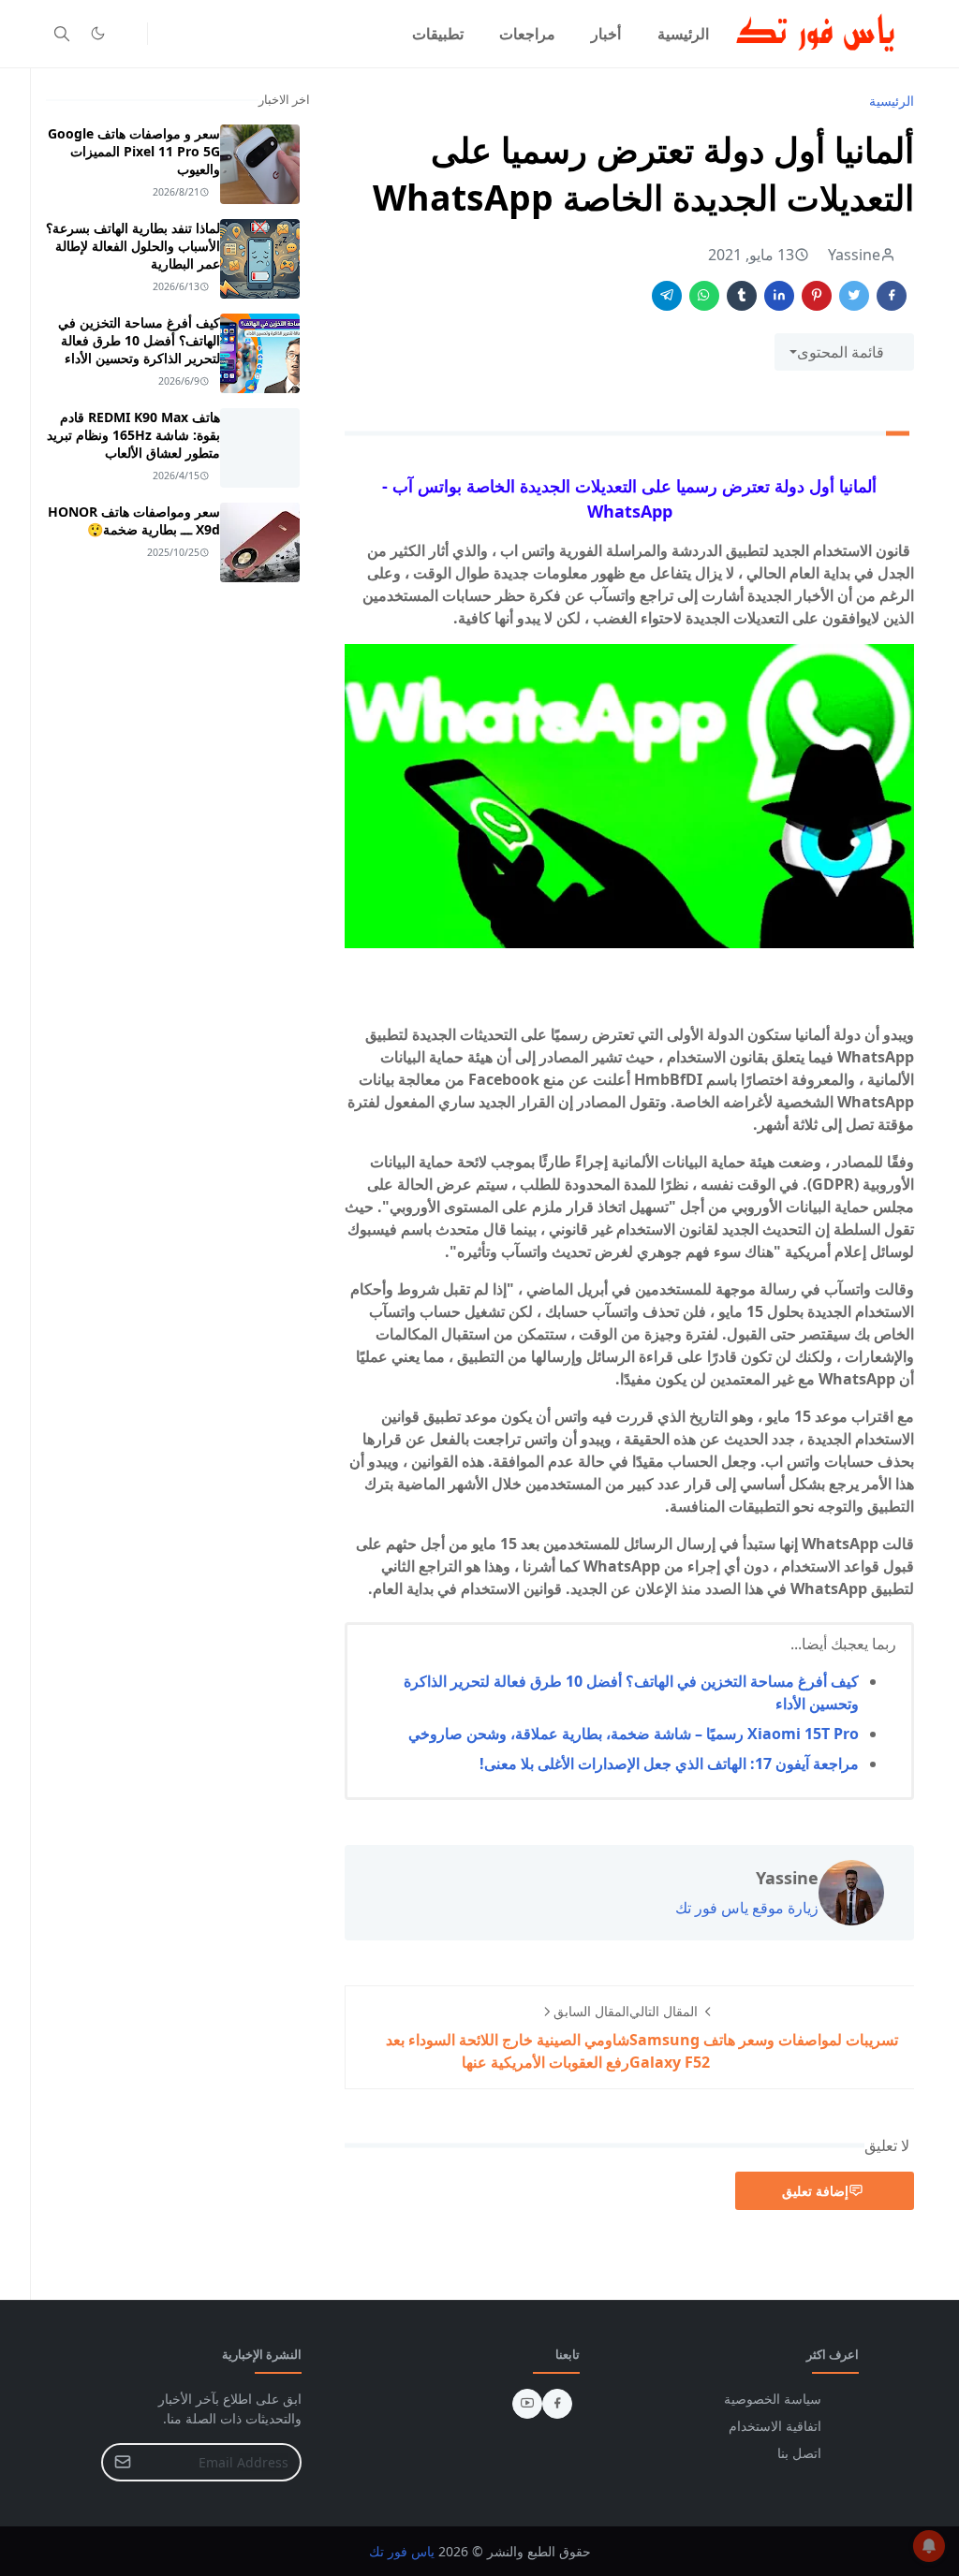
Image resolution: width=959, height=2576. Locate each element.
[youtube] (527, 2404)
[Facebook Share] (892, 296)
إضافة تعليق (815, 2191)
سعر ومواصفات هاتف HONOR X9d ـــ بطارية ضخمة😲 (134, 520)
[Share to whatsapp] (704, 296)
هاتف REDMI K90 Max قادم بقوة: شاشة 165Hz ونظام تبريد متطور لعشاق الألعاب (133, 435)
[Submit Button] (123, 2462)
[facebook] (557, 2404)
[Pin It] (817, 296)
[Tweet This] (854, 296)
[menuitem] (683, 34)
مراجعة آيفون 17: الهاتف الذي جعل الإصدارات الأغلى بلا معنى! (669, 1764)
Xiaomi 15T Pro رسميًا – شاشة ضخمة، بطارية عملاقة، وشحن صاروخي (634, 1734)
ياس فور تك (402, 2551)
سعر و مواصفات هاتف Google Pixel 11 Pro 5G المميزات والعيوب (134, 151)
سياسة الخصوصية (773, 2399)
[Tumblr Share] (742, 296)
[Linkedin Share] (779, 296)
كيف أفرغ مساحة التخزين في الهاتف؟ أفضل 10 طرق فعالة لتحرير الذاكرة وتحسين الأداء (139, 340)
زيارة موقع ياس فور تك (747, 1908)
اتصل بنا (799, 2453)
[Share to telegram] (667, 296)
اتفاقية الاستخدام (775, 2426)
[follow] (128, 34)
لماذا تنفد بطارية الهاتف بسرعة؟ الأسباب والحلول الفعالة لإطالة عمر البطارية (133, 246)
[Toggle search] (62, 34)
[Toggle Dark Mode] (98, 33)
